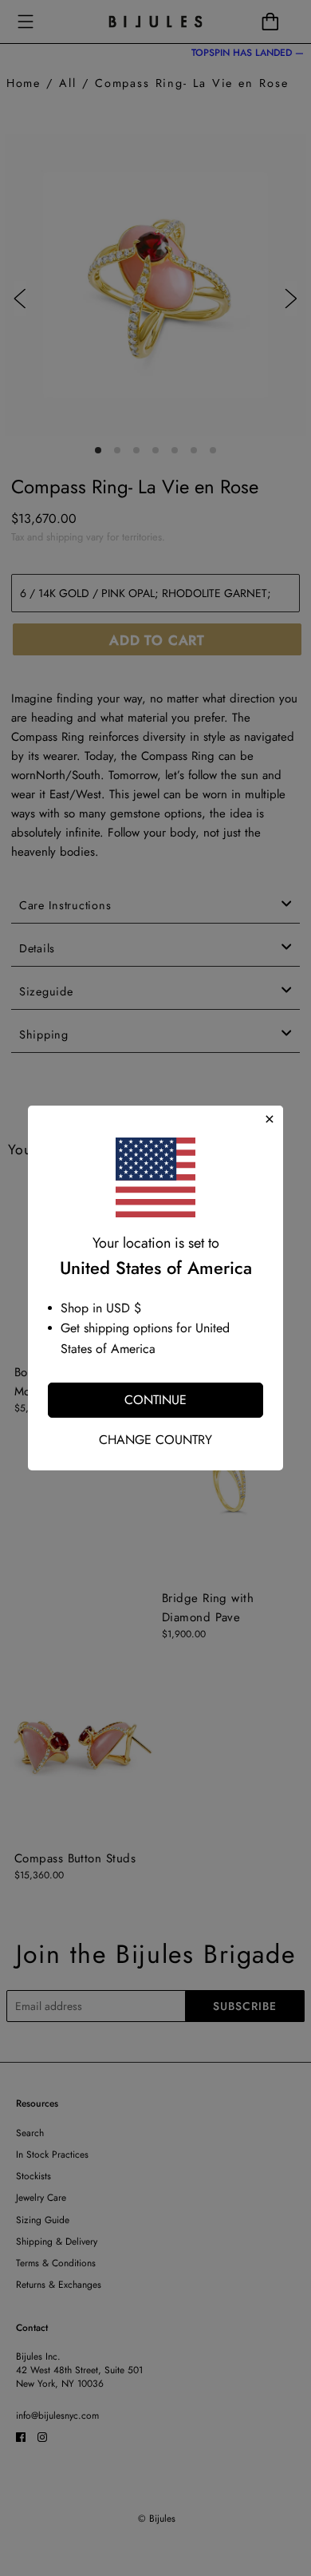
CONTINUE (155, 1400)
